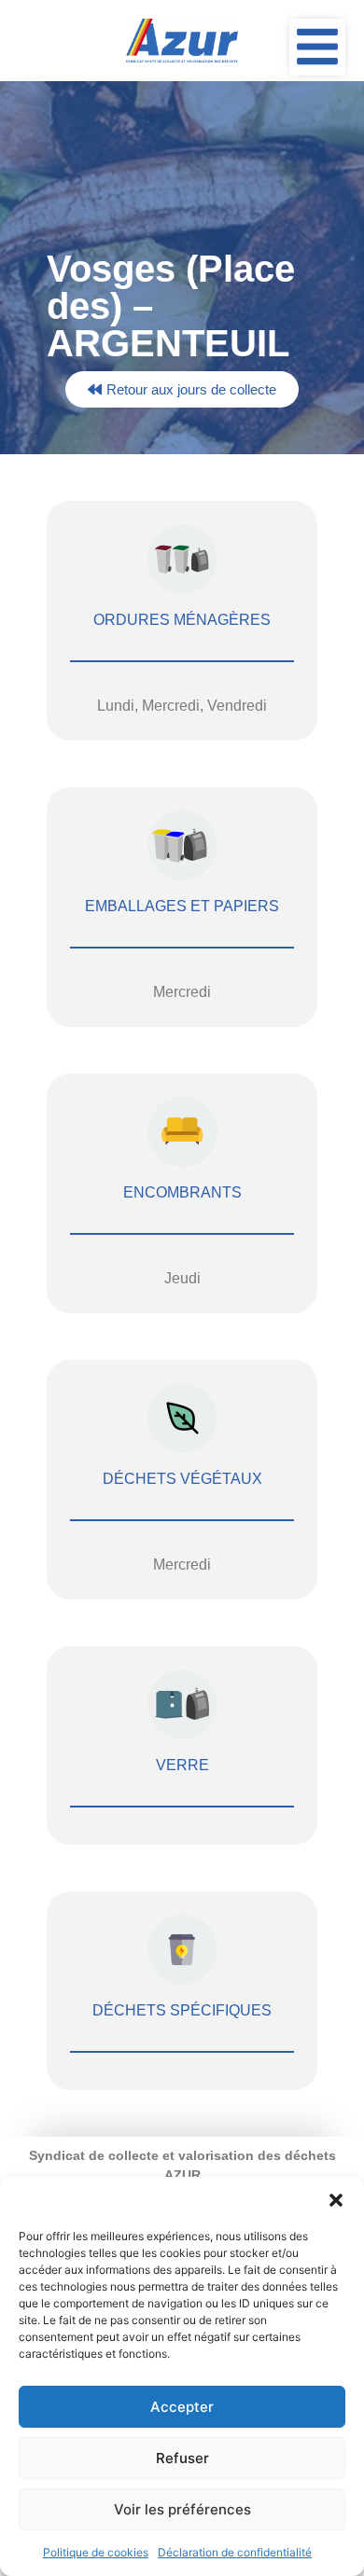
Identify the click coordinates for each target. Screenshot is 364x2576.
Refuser (182, 2458)
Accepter (182, 2407)
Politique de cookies (96, 2552)
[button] (336, 2200)
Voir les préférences (182, 2509)
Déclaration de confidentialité (235, 2552)
